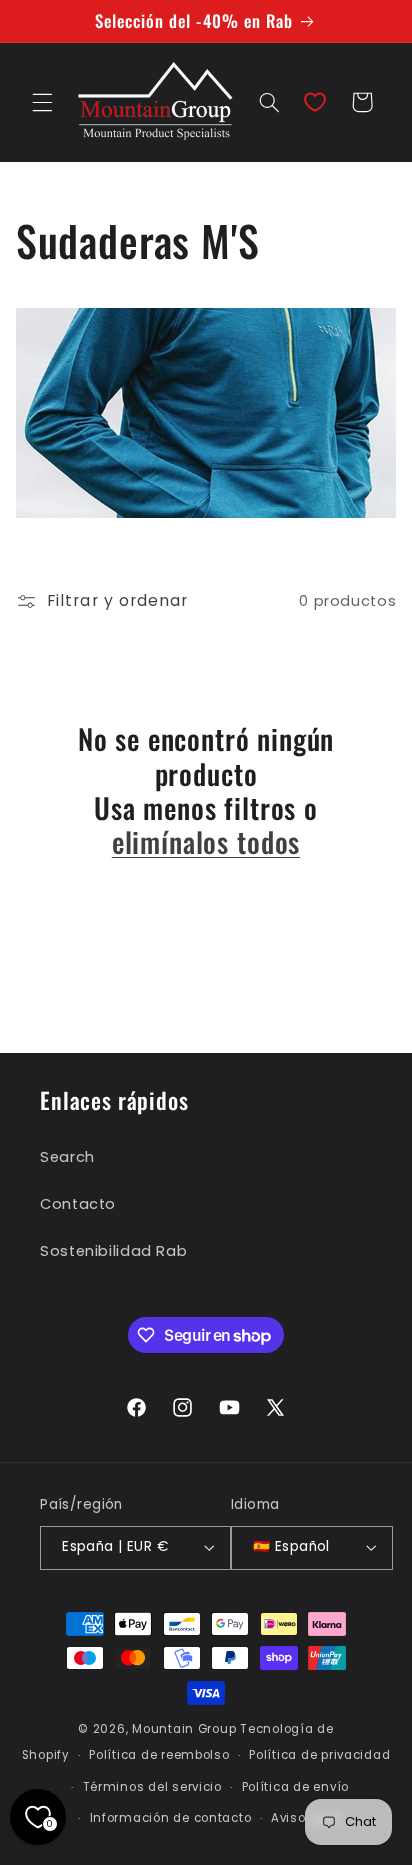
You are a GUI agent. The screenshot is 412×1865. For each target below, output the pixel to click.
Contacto (78, 1204)
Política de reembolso (159, 1755)
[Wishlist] (315, 102)
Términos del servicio (152, 1787)
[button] (42, 102)
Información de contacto (171, 1818)
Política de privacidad (319, 1755)
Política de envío (296, 1787)
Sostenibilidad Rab (113, 1251)
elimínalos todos (206, 842)
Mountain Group (184, 1729)
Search (67, 1157)
